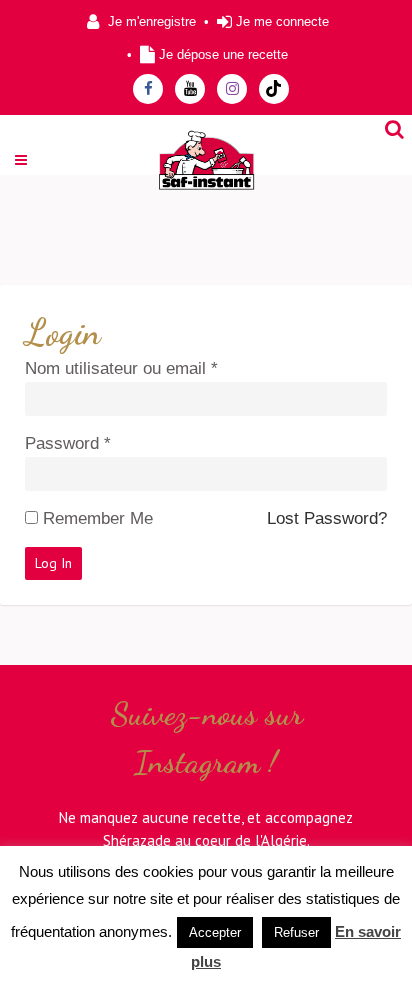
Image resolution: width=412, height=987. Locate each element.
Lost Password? (327, 518)
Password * (68, 443)
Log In (53, 563)
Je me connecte (282, 21)
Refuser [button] (296, 932)
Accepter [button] (215, 932)
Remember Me (98, 518)
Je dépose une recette (223, 54)
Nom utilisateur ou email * (121, 368)
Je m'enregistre (152, 21)
